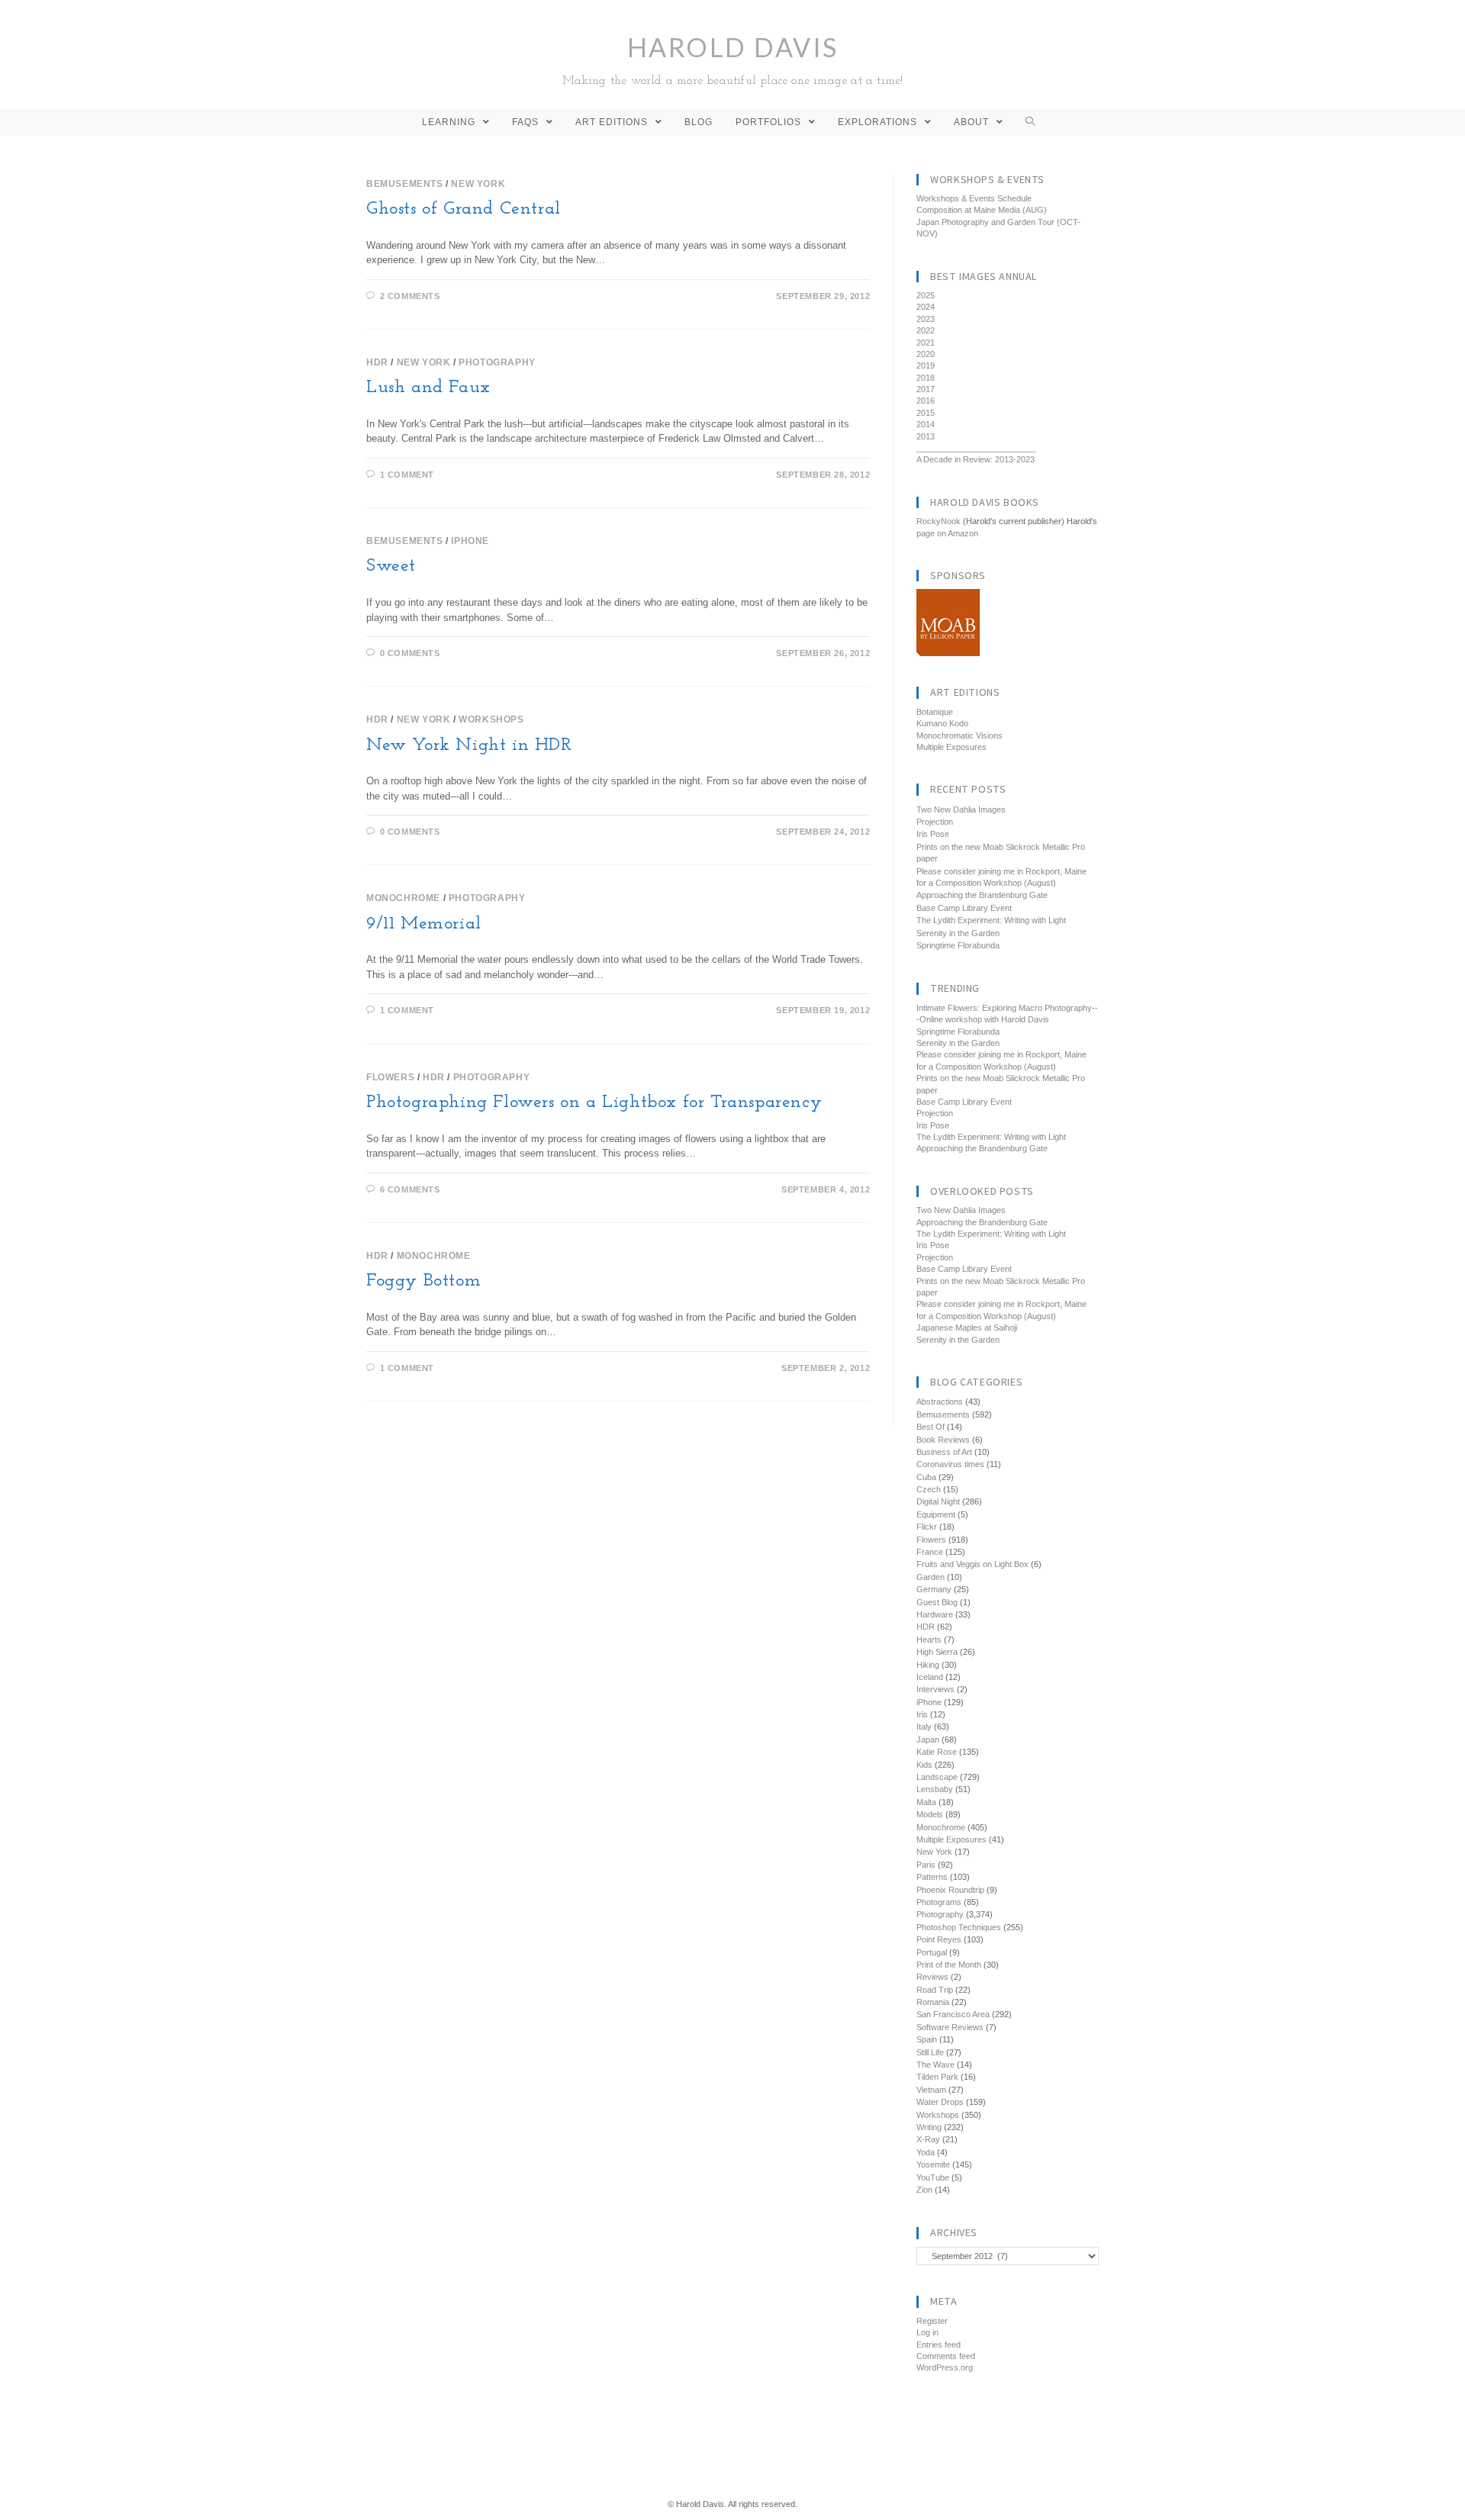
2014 (926, 424)
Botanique (935, 712)
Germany (934, 1589)
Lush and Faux (428, 388)
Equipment (936, 1514)
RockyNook (939, 521)
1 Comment (407, 475)
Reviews (932, 1977)
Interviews (935, 1689)
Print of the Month (949, 1965)
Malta (926, 1802)
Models (930, 1814)
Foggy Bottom (423, 1281)
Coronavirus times (950, 1464)
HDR (377, 362)
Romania (933, 2002)
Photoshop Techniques (959, 1927)
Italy (924, 1727)
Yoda (926, 2152)
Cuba (926, 1477)
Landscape (937, 1777)
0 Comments (410, 653)
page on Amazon (947, 533)
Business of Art (944, 1452)
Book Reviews (943, 1440)
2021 (926, 343)
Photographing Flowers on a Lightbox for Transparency (594, 1102)
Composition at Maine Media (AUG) (982, 210)
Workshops (491, 719)
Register (932, 2321)
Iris (922, 1714)
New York (478, 184)
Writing (929, 2127)
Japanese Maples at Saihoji (967, 1328)
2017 (926, 389)
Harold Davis (733, 59)
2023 (926, 319)
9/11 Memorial (424, 924)
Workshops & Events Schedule (974, 198)
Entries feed (939, 2345)
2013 (926, 436)
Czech (929, 1489)
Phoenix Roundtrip (950, 1890)
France (930, 1552)
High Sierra (937, 1652)
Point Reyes (939, 1939)
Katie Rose (937, 1752)
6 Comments (410, 1189)
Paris (926, 1865)
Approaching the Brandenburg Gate (982, 895)
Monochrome (403, 898)
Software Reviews (950, 2027)
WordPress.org (945, 2367)
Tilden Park (937, 2077)
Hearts (929, 1640)
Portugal (932, 1952)
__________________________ (976, 448)
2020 (926, 354)
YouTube (933, 2177)
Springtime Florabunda (958, 945)
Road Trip (935, 1990)
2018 (926, 378)
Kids (924, 1765)
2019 (926, 365)
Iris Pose (933, 834)
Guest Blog (937, 1602)
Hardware (935, 1614)
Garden (931, 1577)
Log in (927, 2332)
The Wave (935, 2065)
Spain (927, 2039)
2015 (926, 413)
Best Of (931, 1427)
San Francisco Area (953, 2014)
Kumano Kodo (942, 723)
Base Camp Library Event (964, 908)
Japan (928, 1740)
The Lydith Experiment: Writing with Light (991, 920)
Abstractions (940, 1402)
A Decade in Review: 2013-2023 (976, 459)
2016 (926, 401)
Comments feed (946, 2356)
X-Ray (928, 2139)
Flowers (390, 1077)
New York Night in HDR (469, 745)
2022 (926, 330)
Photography (497, 362)
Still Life (930, 2052)
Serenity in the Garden (958, 933)
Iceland (930, 1677)
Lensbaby (935, 1789)
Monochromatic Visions (959, 735)
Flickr (927, 1527)
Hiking (928, 1665)
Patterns (932, 1877)
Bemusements (405, 184)
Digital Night (938, 1501)
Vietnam (931, 2090)
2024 (926, 307)
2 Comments (410, 296)
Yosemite (933, 2164)
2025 (926, 295)
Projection (935, 822)
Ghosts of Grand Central (464, 209)
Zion (924, 2190)
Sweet (391, 566)
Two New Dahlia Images (961, 809)
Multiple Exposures (951, 747)
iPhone (470, 541)
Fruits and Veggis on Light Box (972, 1564)
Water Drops (940, 2102)
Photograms (939, 1902)
